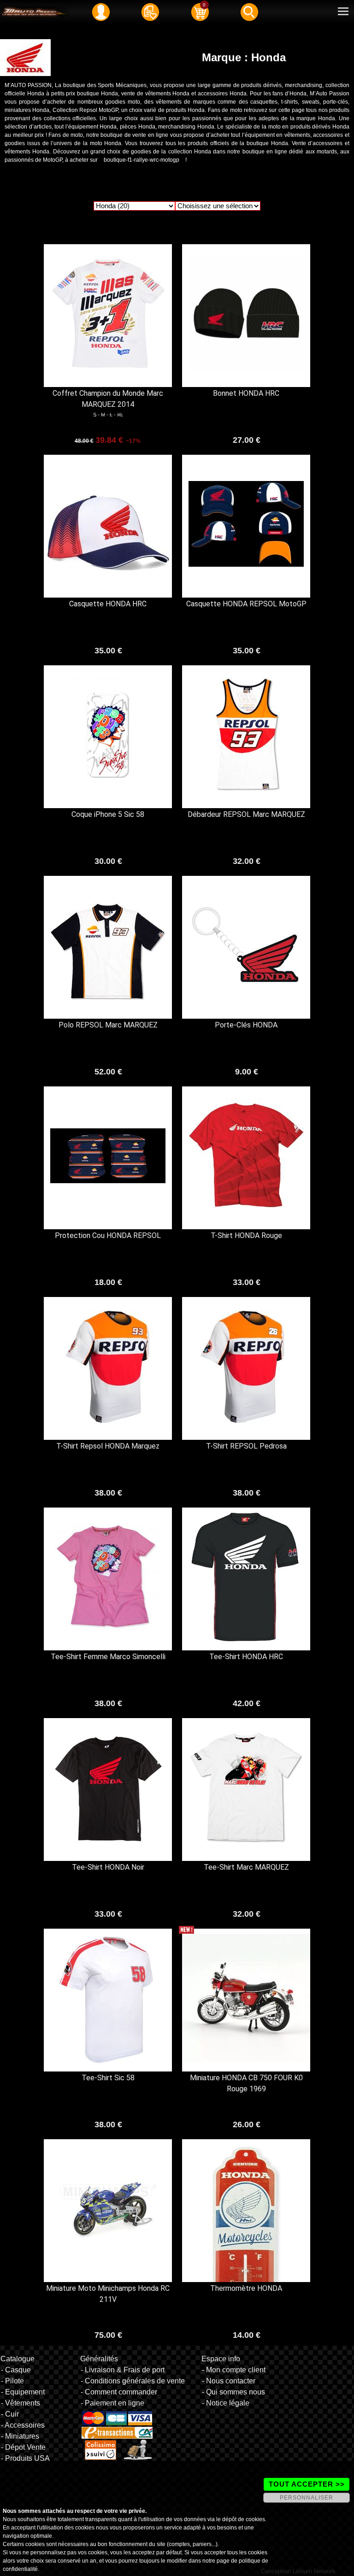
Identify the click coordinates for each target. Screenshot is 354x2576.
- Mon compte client (234, 2370)
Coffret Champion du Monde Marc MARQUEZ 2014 (108, 399)
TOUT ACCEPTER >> (307, 2484)
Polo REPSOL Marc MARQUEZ (108, 1025)
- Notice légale (226, 2403)
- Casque (16, 2370)
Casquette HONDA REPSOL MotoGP (246, 604)
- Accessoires (23, 2425)
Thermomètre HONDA (246, 2288)
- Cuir (10, 2414)
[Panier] (200, 12)
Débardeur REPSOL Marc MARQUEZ (246, 814)
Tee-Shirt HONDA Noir (108, 1867)
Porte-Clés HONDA (246, 1025)
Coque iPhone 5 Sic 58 (108, 814)
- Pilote (12, 2381)
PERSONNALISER (307, 2498)
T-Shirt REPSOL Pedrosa (246, 1446)
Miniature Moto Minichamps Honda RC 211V (108, 2294)
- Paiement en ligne (112, 2403)
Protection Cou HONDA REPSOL (108, 1235)
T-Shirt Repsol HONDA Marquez (108, 1446)
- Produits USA (25, 2458)
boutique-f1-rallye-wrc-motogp (142, 160)
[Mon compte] (101, 12)
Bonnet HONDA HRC (246, 393)
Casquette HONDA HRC (108, 604)
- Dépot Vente (23, 2447)
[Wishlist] (150, 12)
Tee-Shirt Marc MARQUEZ (246, 1867)
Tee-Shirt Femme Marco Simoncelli (108, 1657)
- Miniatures (20, 2436)
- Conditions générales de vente (133, 2381)
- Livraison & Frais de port (123, 2370)
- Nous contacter (229, 2381)
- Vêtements (21, 2403)
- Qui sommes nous (233, 2392)
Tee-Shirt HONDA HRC (246, 1657)
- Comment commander (119, 2392)
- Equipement (23, 2392)
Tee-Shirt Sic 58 (108, 2078)
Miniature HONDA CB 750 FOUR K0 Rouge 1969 (246, 2083)
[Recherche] (249, 12)
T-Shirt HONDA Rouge (246, 1235)
